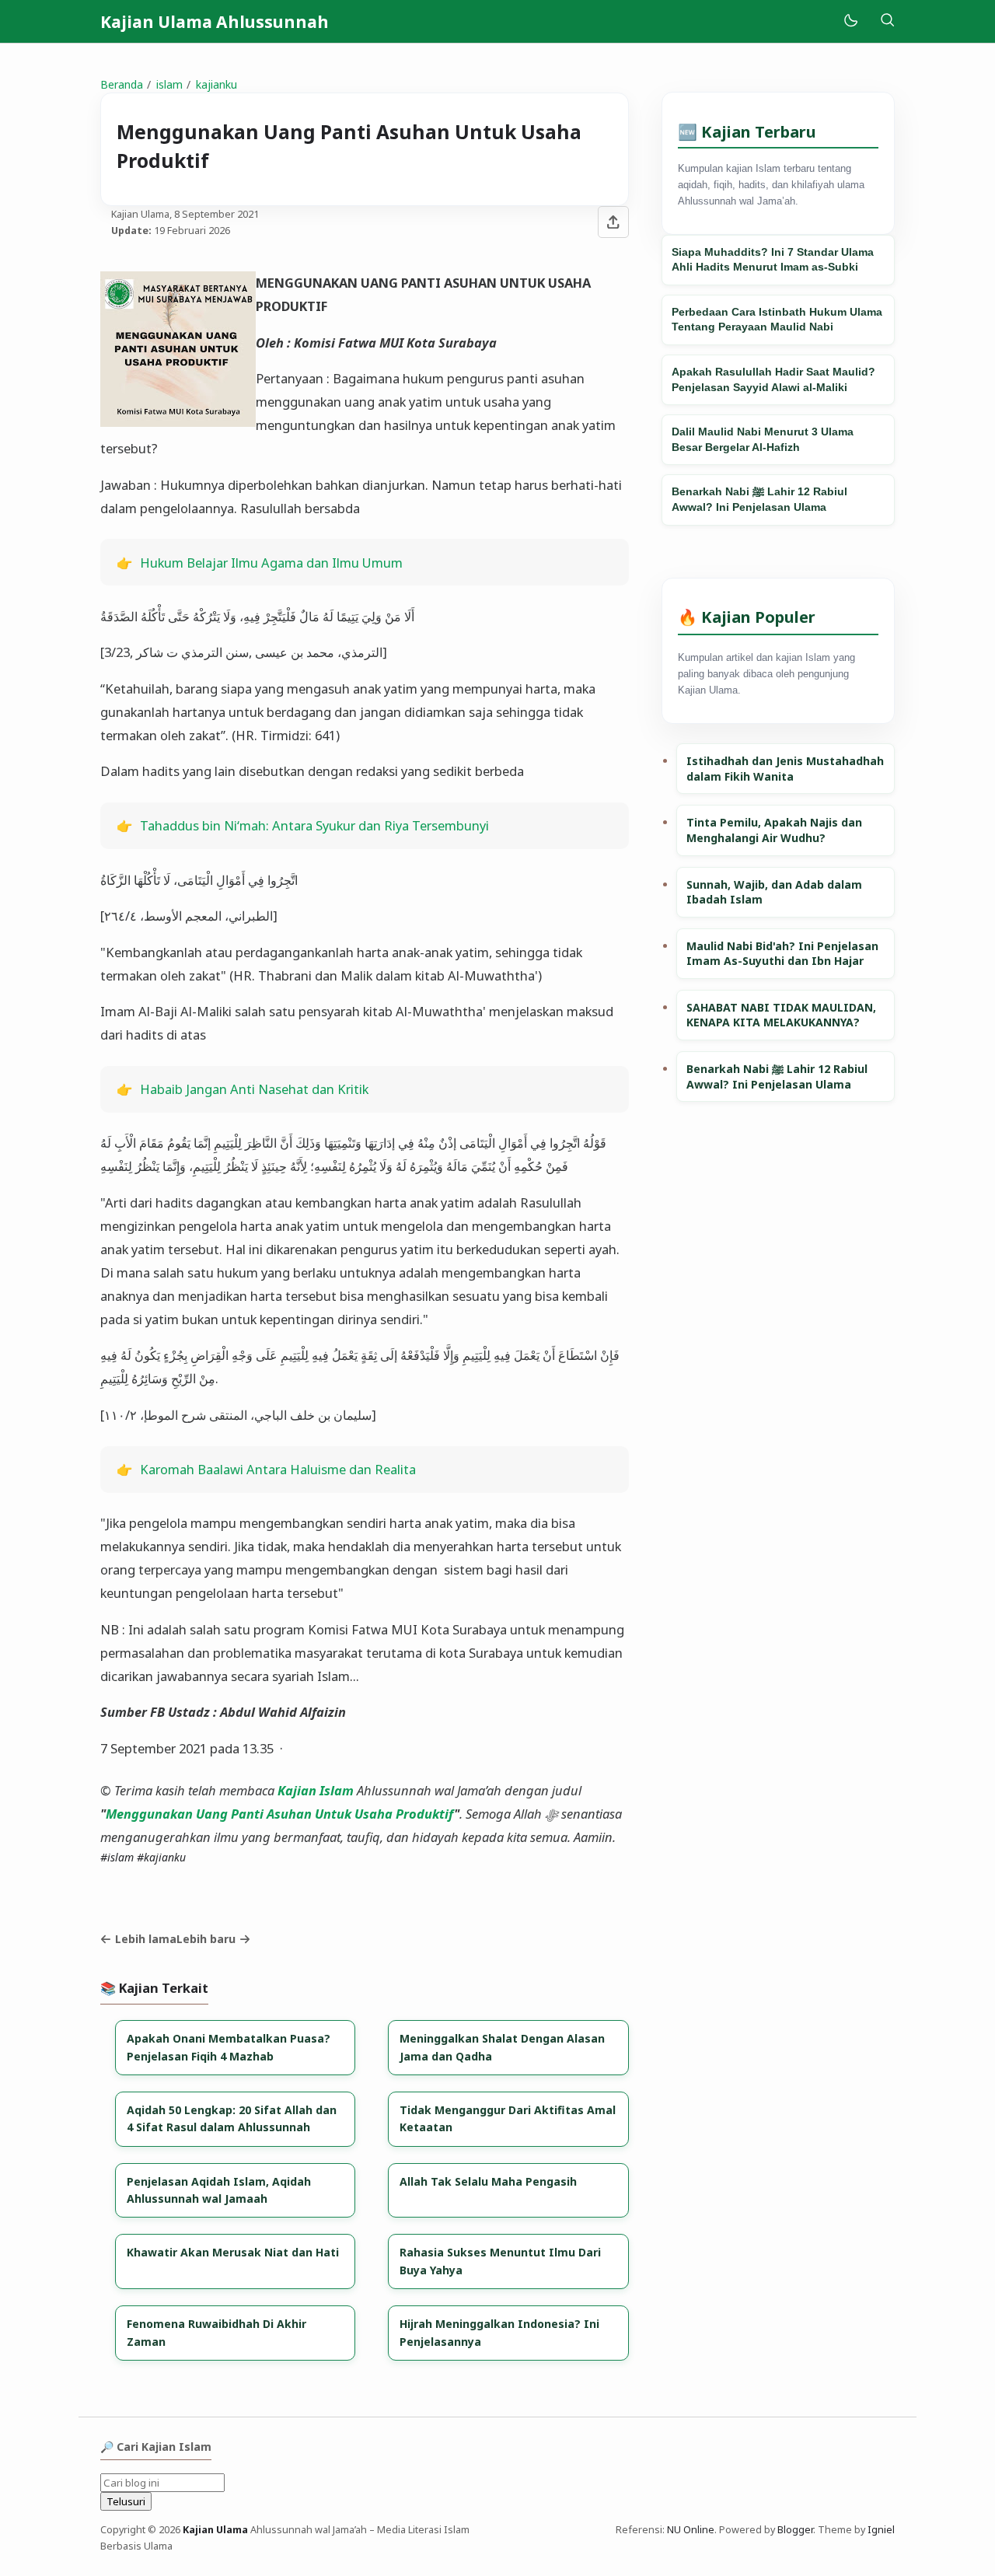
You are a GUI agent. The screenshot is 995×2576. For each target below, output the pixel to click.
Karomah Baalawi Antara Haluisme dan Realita (278, 1469)
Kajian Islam (316, 1790)
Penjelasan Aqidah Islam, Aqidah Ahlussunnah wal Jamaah (219, 2190)
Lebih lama (146, 1939)
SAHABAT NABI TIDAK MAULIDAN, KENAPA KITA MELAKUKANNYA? (781, 1015)
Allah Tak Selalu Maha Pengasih (488, 2181)
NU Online (691, 2530)
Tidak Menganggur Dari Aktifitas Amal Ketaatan (508, 2118)
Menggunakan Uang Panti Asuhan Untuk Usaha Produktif (280, 1814)
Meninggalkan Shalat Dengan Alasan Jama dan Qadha (502, 2047)
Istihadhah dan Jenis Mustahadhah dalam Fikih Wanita (785, 769)
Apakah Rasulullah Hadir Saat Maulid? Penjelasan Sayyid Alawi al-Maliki (773, 379)
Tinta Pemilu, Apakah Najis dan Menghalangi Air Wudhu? (774, 830)
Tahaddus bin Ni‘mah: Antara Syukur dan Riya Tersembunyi (314, 825)
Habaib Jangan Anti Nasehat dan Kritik (254, 1089)
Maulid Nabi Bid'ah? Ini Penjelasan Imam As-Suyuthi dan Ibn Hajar (782, 954)
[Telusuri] (887, 21)
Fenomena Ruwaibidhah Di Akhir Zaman (216, 2332)
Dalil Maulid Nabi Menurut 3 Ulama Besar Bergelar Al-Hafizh (763, 439)
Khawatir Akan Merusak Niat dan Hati (233, 2252)
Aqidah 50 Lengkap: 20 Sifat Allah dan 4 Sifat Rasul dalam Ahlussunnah (232, 2118)
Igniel (881, 2530)
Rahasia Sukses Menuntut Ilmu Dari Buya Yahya (500, 2261)
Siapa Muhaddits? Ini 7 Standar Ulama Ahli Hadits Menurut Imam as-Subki (773, 260)
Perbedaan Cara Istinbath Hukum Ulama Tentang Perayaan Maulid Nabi (777, 320)
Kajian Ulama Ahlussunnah (215, 22)
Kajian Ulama (215, 2530)
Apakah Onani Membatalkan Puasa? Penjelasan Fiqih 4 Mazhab (229, 2047)
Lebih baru (206, 1939)
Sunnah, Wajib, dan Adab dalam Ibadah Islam (774, 892)
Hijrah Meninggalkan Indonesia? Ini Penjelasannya (499, 2332)
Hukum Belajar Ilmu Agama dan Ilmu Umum (271, 563)
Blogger (795, 2530)
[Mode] (850, 21)
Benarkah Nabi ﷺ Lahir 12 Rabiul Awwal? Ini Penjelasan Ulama (759, 499)
